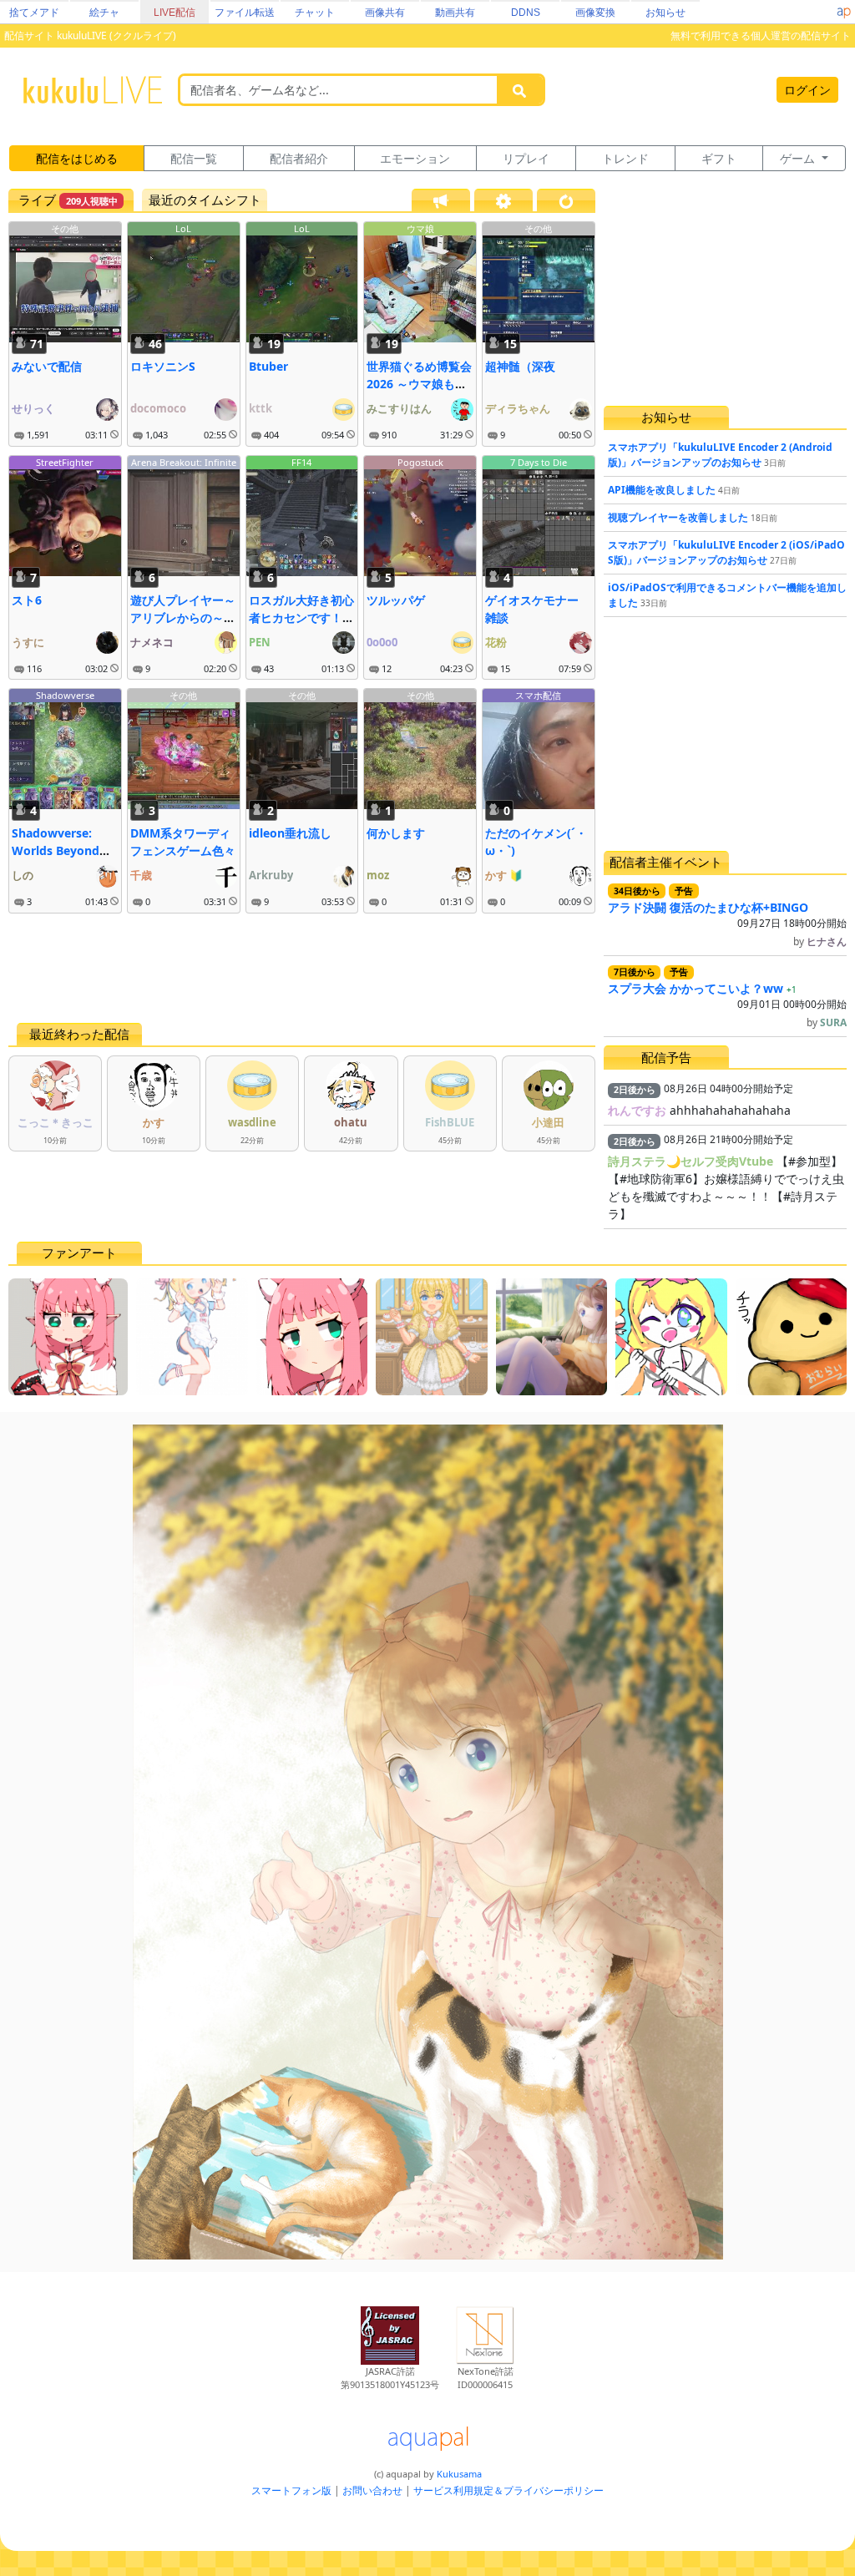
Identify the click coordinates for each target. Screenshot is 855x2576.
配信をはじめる (77, 158)
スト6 (27, 600)
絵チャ (104, 13)
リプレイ (526, 158)
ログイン (807, 90)
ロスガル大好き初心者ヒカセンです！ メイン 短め (301, 617)
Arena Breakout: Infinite (184, 462)
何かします (396, 833)
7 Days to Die (539, 462)
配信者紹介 (299, 158)
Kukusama (459, 2474)
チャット (315, 13)
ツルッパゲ (396, 600)
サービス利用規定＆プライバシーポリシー (508, 2490)
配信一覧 (194, 158)
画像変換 (595, 13)
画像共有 (385, 13)
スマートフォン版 (291, 2490)
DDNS (526, 13)
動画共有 (455, 13)
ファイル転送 (245, 13)
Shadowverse (65, 695)
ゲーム (799, 158)
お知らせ (665, 13)
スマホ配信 (538, 695)
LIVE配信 (175, 13)
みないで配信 (47, 366)
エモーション (415, 158)
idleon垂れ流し (290, 833)
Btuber (268, 366)
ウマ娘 (420, 228)
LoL (183, 228)
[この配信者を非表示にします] (114, 435)
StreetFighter (65, 462)
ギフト (719, 158)
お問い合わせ (372, 2490)
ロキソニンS (163, 366)
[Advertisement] (302, 968)
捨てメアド (34, 13)
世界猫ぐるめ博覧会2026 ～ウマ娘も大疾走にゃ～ (419, 384)
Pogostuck (420, 462)
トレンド (625, 158)
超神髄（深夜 (520, 366)
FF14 (301, 462)
